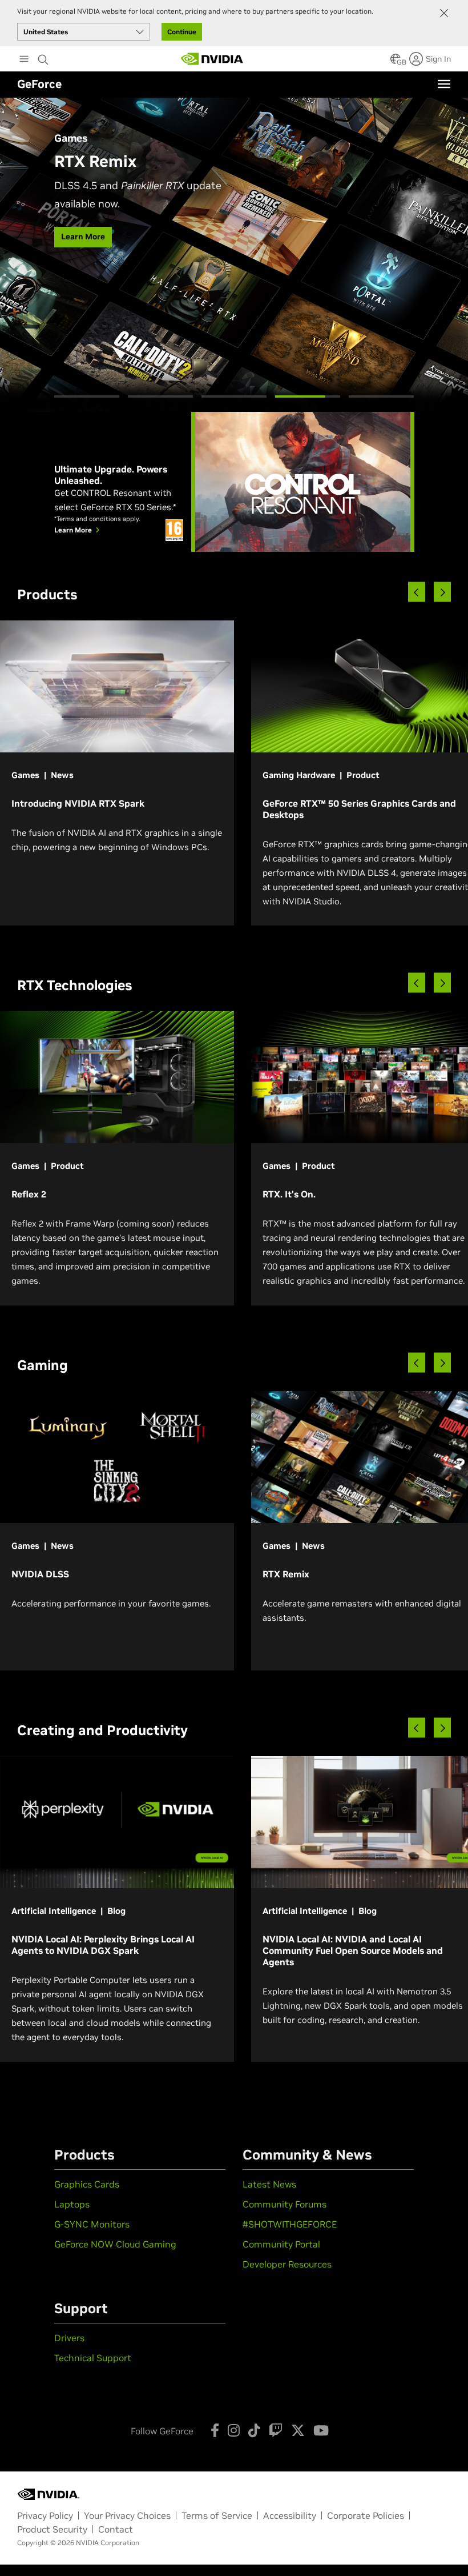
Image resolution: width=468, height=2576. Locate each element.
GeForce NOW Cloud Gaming (115, 2244)
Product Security (52, 2529)
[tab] (87, 396)
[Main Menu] (24, 60)
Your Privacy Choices (127, 2515)
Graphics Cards (87, 2184)
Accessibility (290, 2515)
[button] (396, 62)
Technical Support (93, 2358)
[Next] (442, 592)
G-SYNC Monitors (92, 2224)
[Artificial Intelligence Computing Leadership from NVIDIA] (212, 59)
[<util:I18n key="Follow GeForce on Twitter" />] (298, 2430)
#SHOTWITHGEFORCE (290, 2224)
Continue (182, 32)
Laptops (72, 2204)
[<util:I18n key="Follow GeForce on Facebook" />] (215, 2430)
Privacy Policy (45, 2515)
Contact (116, 2529)
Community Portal (281, 2244)
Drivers (69, 2338)
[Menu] (444, 84)
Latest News (269, 2184)
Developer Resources (287, 2264)
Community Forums (285, 2204)
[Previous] (417, 592)
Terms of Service (217, 2515)
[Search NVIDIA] (43, 57)
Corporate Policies (366, 2515)
